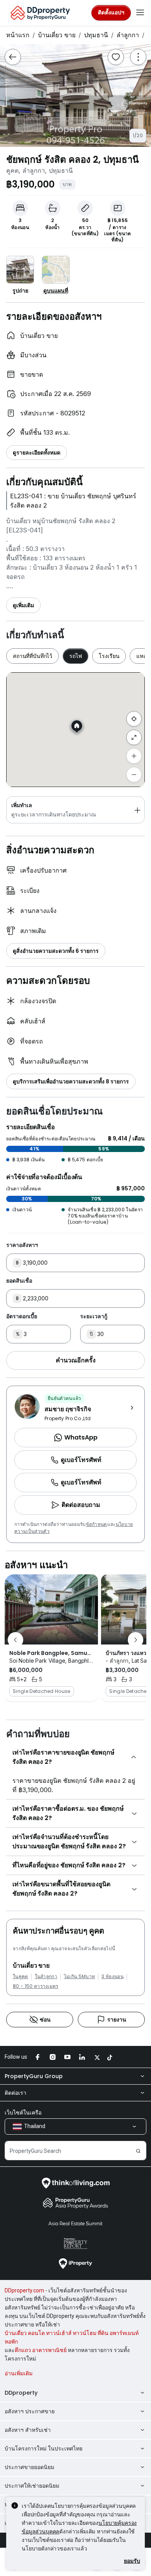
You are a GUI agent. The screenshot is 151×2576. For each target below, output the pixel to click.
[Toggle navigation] (140, 13)
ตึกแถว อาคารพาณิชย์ (41, 2350)
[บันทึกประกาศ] (116, 57)
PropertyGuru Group (34, 2076)
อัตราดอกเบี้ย (22, 1316)
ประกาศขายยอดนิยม (29, 2467)
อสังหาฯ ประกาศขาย (30, 2411)
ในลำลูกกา (46, 1977)
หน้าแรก (18, 35)
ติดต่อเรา (15, 2093)
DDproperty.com (24, 2290)
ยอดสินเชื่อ (19, 1281)
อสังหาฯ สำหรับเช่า (28, 2430)
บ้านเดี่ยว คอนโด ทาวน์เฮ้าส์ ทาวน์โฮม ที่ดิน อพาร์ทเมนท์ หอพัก (72, 2337)
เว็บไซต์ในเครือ (23, 2113)
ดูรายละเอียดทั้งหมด (37, 453)
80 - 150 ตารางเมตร (36, 1986)
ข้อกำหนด (97, 1524)
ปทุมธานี (96, 35)
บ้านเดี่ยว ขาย (57, 35)
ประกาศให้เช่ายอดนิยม (32, 2486)
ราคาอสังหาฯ (22, 1245)
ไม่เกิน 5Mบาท (80, 1977)
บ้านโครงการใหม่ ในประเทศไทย (44, 2449)
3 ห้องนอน (112, 1977)
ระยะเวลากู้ (94, 1316)
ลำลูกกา (128, 35)
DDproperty (21, 2393)
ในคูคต (21, 1977)
